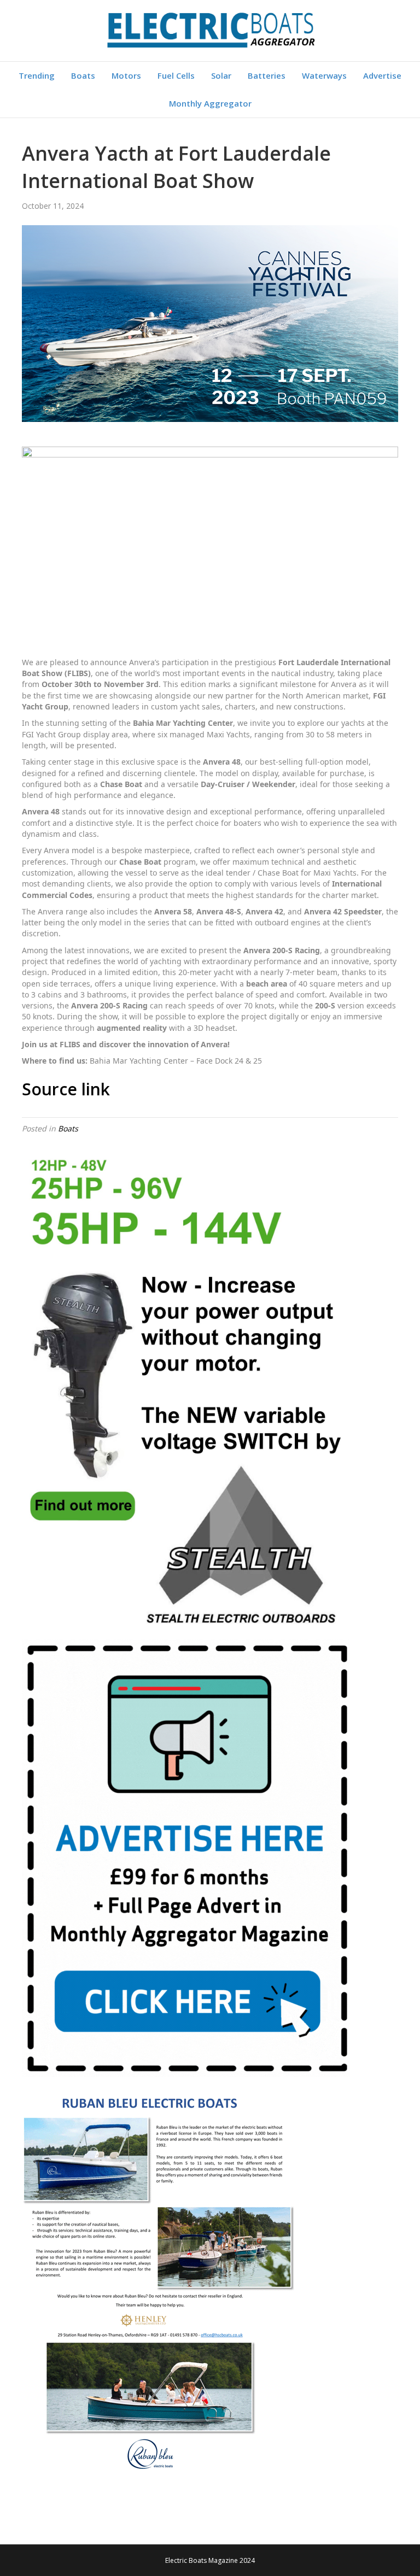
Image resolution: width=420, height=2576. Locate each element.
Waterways (324, 75)
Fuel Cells (176, 75)
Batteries (267, 75)
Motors (126, 75)
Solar (221, 75)
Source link (66, 1089)
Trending (37, 75)
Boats (83, 75)
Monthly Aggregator (210, 103)
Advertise (382, 75)
